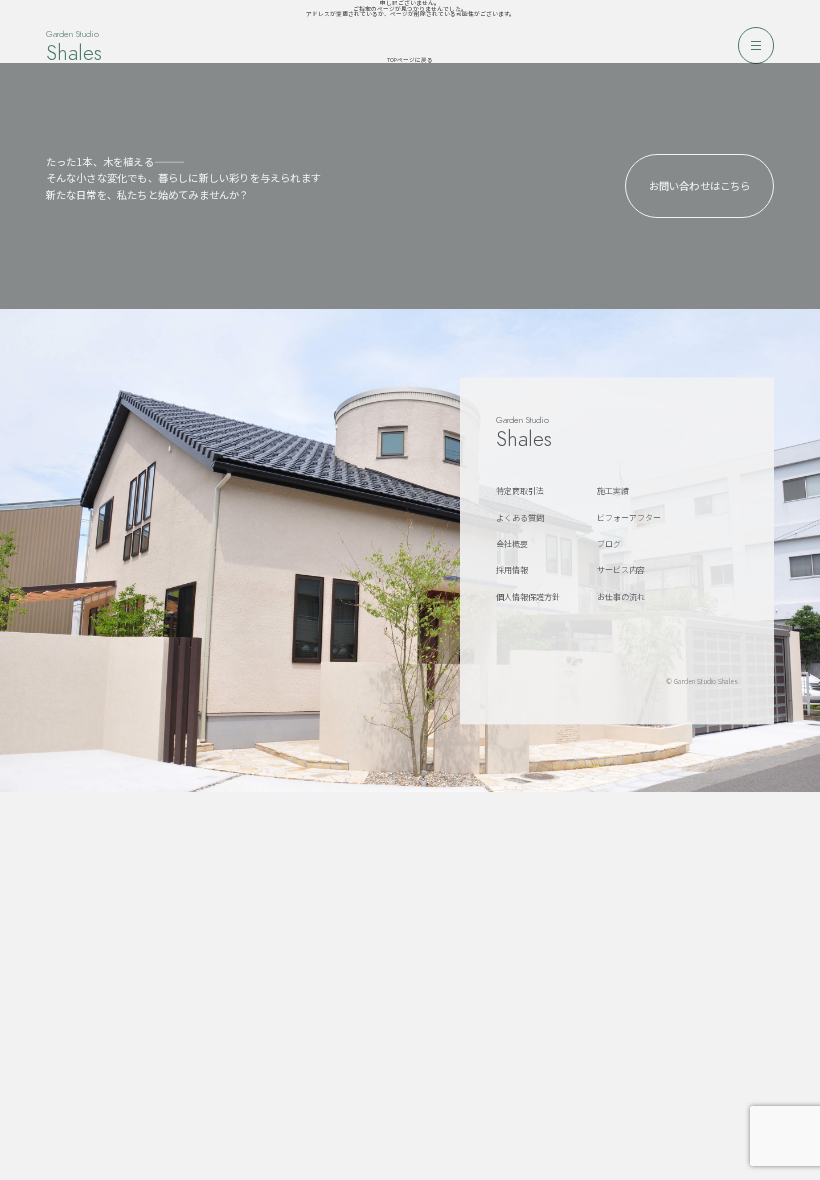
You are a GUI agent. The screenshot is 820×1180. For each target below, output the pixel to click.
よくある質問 (520, 517)
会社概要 (512, 543)
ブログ (609, 543)
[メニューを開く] (756, 45)
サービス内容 (621, 570)
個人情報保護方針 (528, 596)
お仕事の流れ (621, 596)
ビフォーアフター (629, 517)
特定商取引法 (520, 491)
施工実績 (613, 491)
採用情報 (512, 570)
